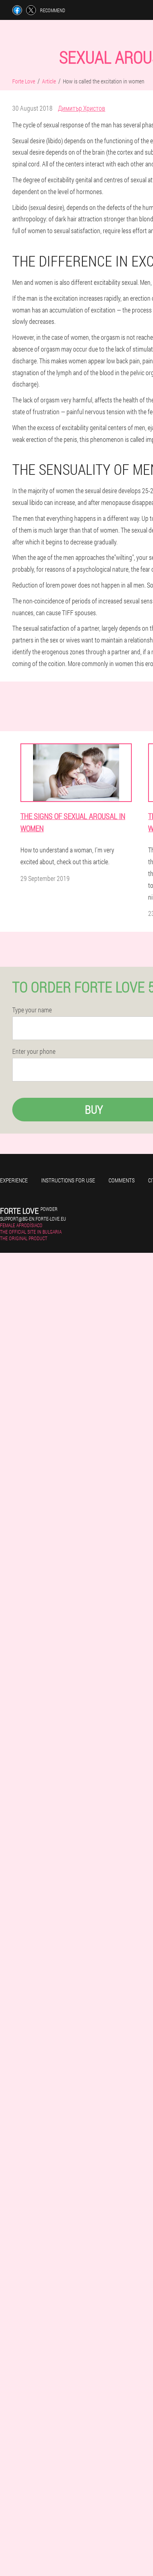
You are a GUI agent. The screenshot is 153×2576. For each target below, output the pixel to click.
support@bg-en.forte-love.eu (33, 1219)
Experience (14, 1180)
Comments (122, 1180)
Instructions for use (68, 1180)
